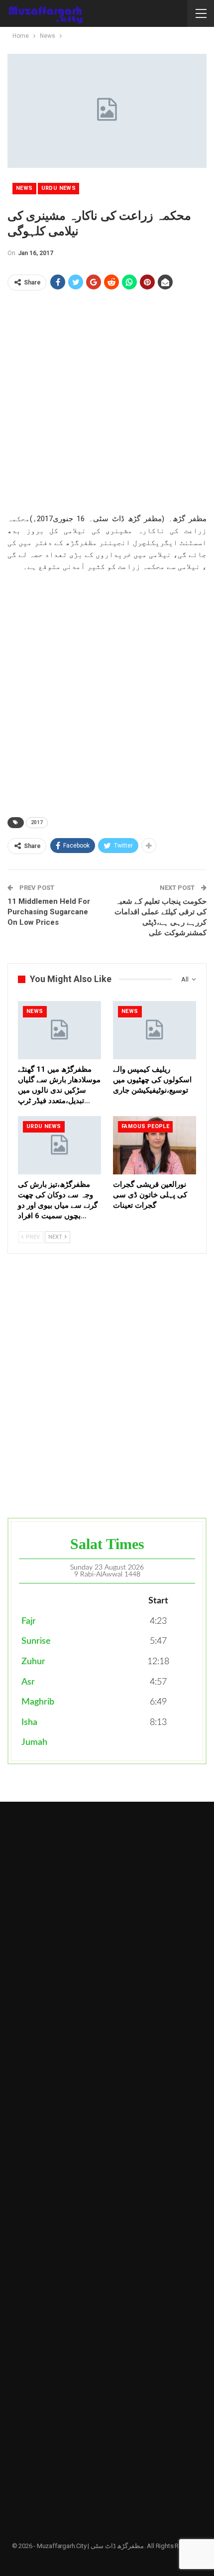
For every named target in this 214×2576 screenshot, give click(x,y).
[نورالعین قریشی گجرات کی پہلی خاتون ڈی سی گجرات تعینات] (155, 1145)
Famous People (145, 1126)
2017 (37, 822)
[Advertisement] (107, 406)
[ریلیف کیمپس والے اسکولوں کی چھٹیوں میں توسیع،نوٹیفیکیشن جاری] (155, 1030)
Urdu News (59, 188)
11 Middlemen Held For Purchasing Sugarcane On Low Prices (49, 912)
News (24, 188)
